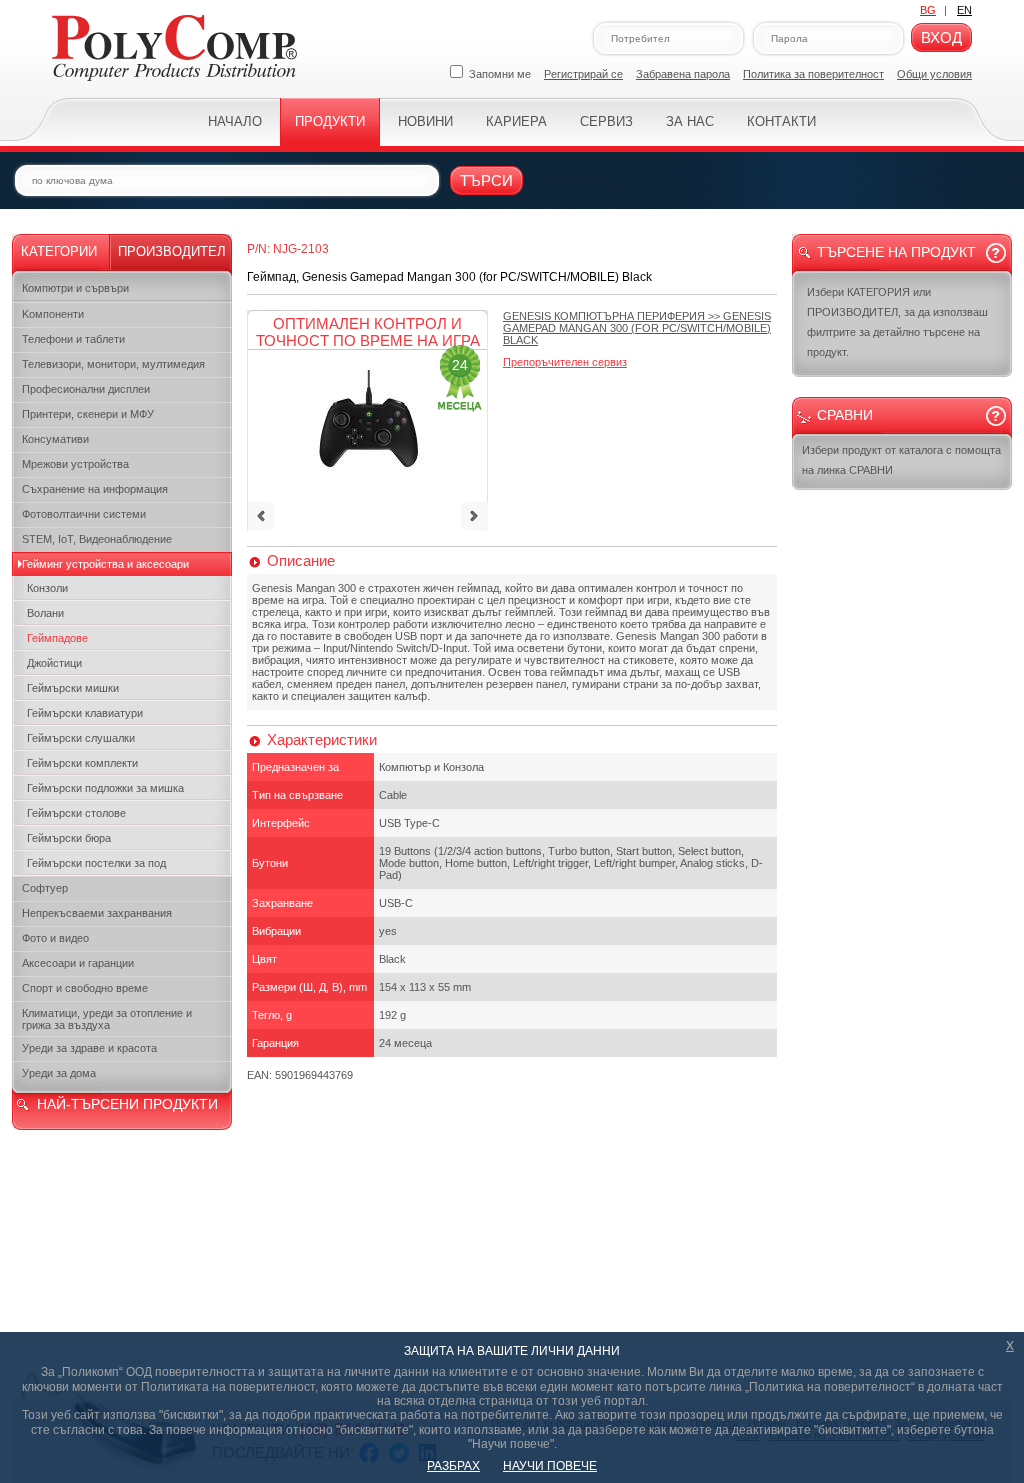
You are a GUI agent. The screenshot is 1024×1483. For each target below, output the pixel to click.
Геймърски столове (76, 813)
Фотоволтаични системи (84, 514)
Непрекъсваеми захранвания (97, 913)
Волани (45, 613)
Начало (235, 121)
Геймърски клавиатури (85, 713)
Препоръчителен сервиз (565, 362)
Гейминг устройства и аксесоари (105, 564)
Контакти (781, 121)
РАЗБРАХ (453, 1466)
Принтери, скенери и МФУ (88, 414)
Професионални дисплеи (86, 389)
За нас (690, 121)
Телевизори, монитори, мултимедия (113, 364)
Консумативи (55, 439)
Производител (172, 251)
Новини (425, 121)
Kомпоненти (53, 314)
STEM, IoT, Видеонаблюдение (97, 539)
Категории (59, 251)
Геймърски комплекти (82, 763)
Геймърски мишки (73, 688)
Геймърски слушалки (81, 738)
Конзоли (47, 588)
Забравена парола (683, 74)
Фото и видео (55, 938)
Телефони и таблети (73, 339)
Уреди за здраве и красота (89, 1048)
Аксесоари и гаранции (78, 963)
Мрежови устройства (75, 464)
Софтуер (45, 888)
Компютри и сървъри (75, 288)
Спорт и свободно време (85, 988)
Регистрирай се (583, 74)
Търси (486, 180)
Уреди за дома (59, 1073)
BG (928, 10)
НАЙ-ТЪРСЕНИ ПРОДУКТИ (127, 1104)
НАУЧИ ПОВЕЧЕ (550, 1466)
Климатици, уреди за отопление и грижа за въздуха (107, 1019)
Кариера (516, 121)
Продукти (330, 121)
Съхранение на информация (95, 489)
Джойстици (54, 663)
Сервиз (606, 121)
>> (637, 328)
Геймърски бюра (69, 838)
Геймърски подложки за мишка (105, 788)
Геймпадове (57, 638)
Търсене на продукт (896, 252)
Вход (941, 37)
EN (964, 10)
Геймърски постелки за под (96, 863)
